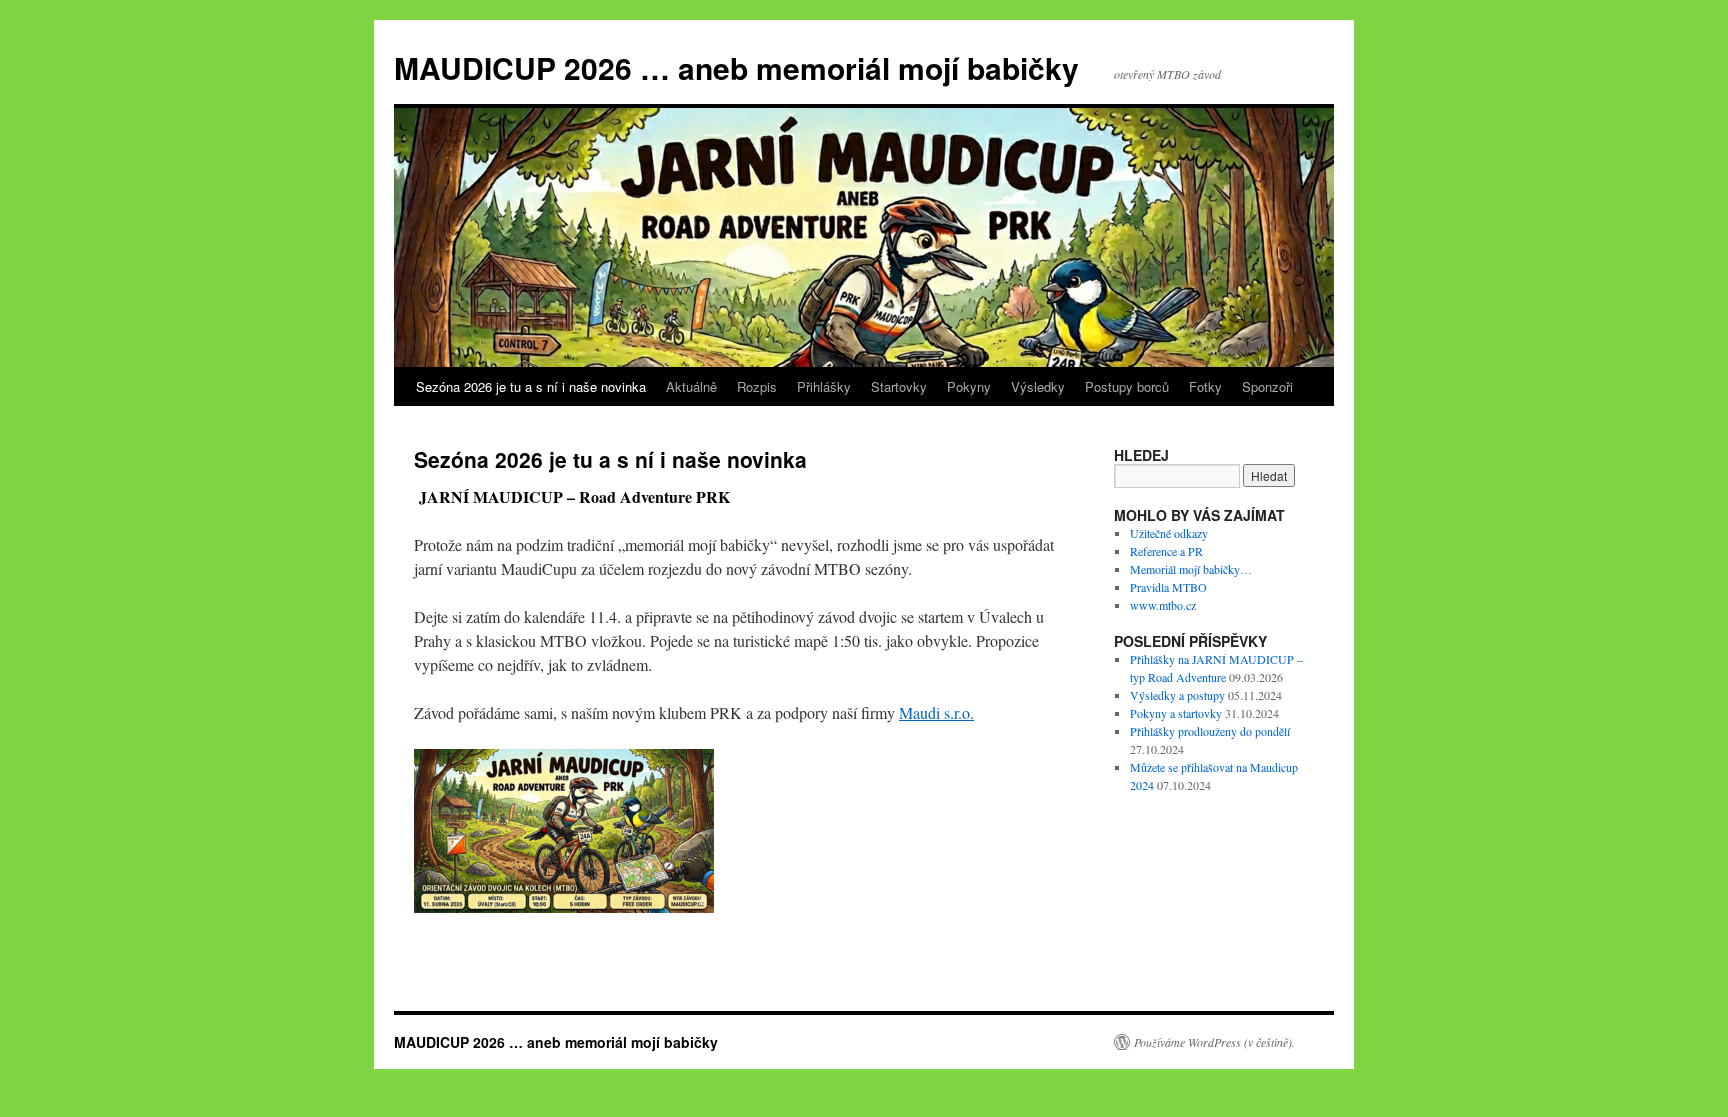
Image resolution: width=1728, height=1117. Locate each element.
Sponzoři (1267, 386)
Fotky (1205, 386)
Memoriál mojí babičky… (1191, 569)
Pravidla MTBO (1168, 587)
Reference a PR (1166, 551)
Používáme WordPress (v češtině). (1214, 1042)
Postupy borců (1127, 386)
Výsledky (1038, 386)
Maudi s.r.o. (936, 712)
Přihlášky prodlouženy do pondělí (1210, 731)
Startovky (899, 386)
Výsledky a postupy (1177, 695)
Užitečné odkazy (1169, 533)
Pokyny (969, 386)
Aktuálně (691, 386)
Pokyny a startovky (1176, 713)
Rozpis (757, 386)
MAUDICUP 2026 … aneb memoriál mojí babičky (736, 67)
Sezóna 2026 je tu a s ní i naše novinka (531, 386)
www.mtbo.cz (1163, 605)
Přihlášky (824, 386)
